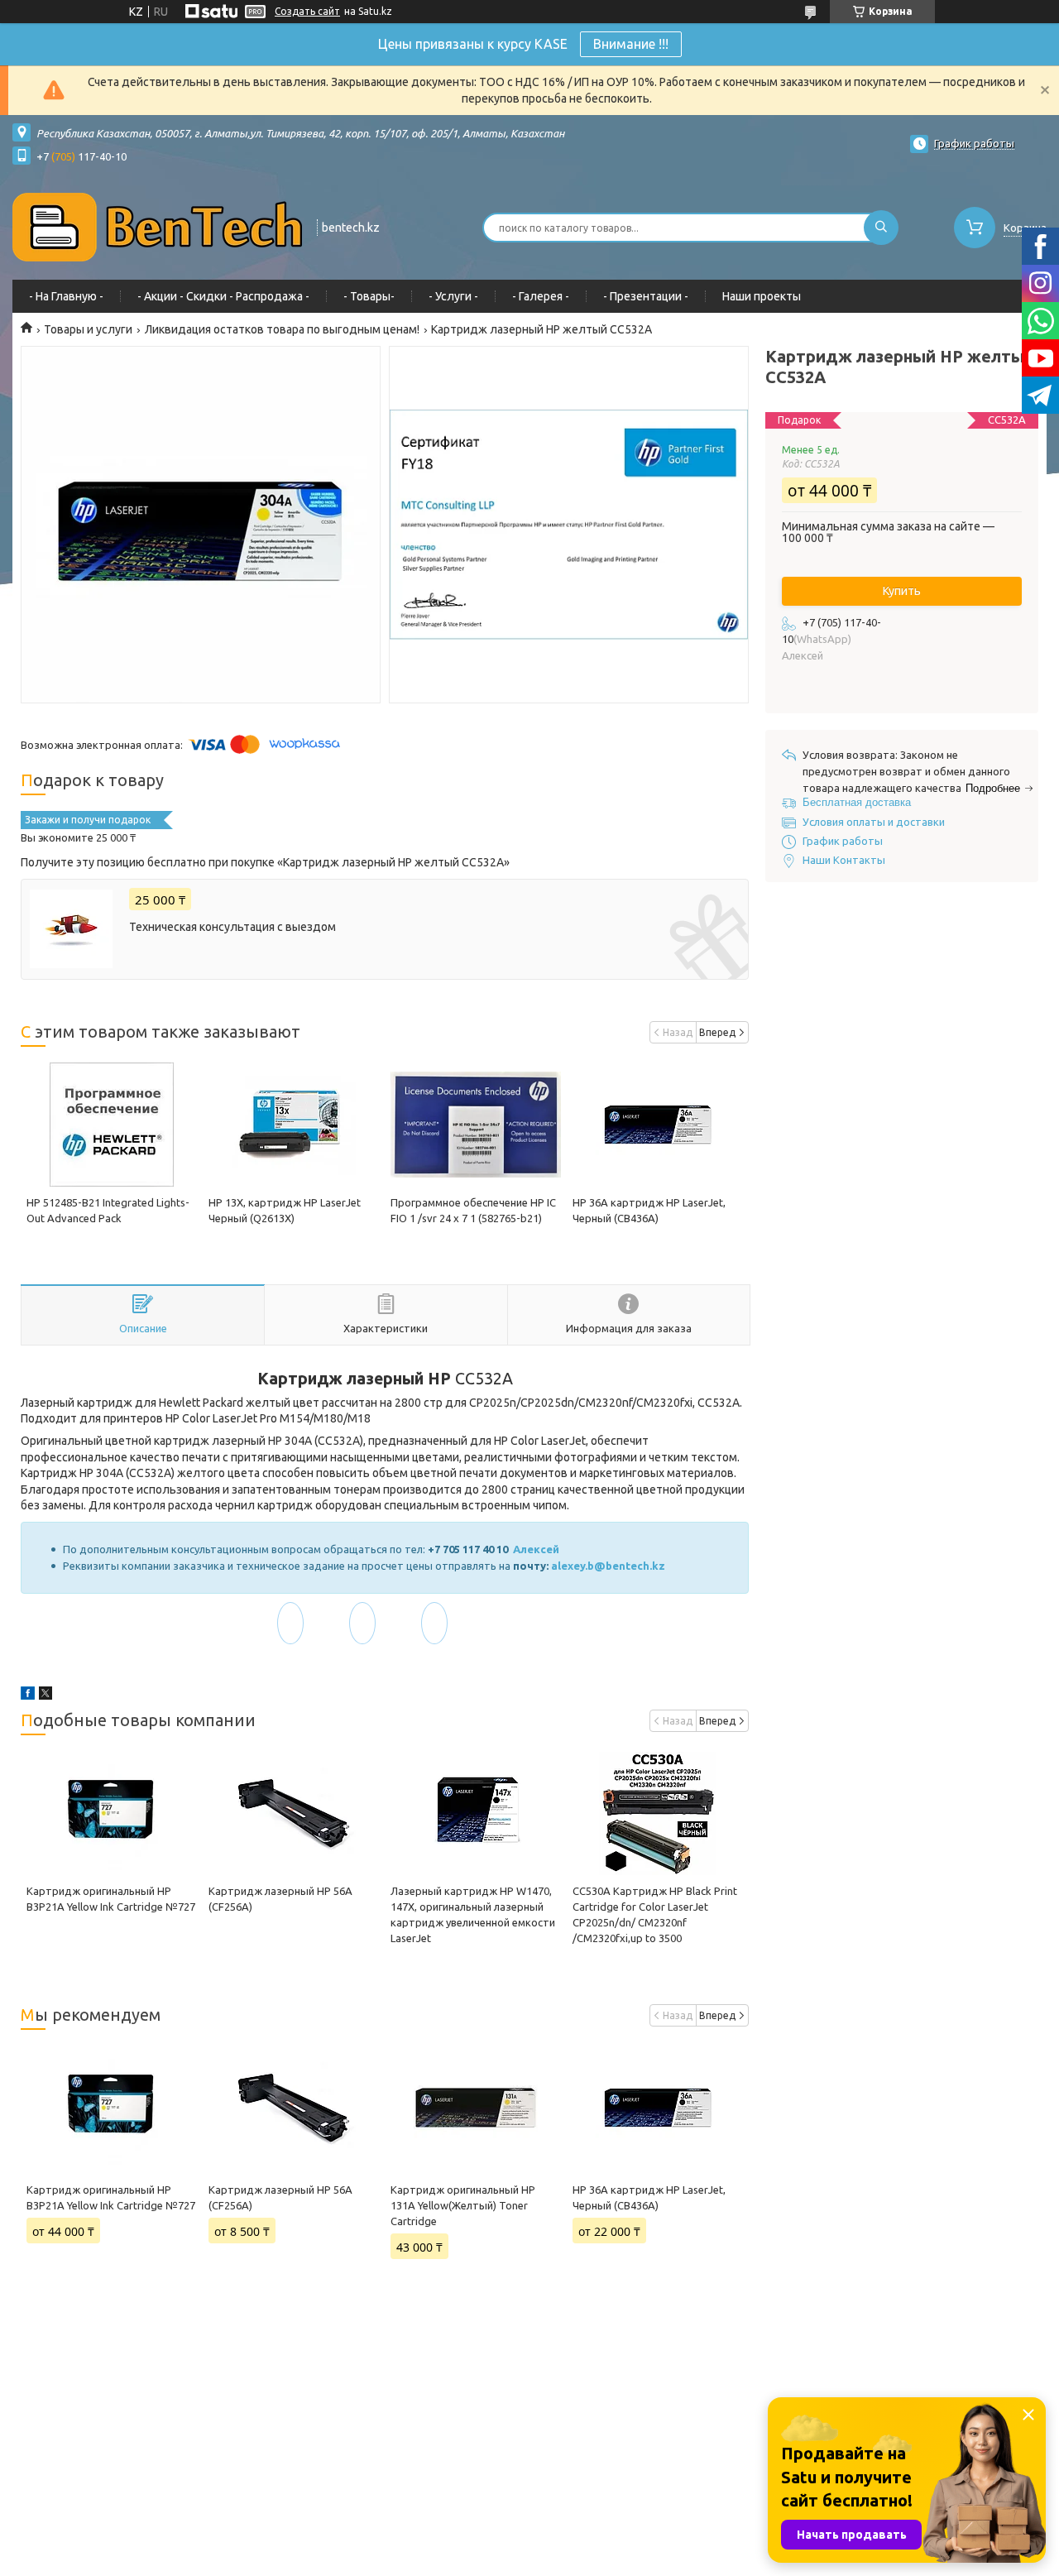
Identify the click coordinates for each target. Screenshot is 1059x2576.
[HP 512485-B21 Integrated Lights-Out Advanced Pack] (112, 1125)
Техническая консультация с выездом (232, 927)
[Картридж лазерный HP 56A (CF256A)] (294, 1813)
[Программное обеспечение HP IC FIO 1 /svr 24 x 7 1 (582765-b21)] (476, 1125)
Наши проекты (762, 296)
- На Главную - (66, 296)
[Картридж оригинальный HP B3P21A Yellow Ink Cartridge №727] (112, 1813)
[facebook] (28, 1696)
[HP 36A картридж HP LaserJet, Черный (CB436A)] (658, 1125)
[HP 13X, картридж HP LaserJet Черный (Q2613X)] (294, 1125)
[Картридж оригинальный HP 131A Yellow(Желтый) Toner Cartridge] (476, 2108)
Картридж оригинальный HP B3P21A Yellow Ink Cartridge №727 (111, 2197)
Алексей (537, 1549)
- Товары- (369, 296)
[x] (46, 1696)
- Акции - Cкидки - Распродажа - (223, 296)
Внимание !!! (631, 44)
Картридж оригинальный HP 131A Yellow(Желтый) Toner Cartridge (463, 2205)
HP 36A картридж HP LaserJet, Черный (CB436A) (649, 2197)
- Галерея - (541, 296)
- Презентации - (646, 296)
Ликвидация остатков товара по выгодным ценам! (282, 329)
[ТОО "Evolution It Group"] (157, 226)
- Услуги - (453, 296)
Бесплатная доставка (857, 802)
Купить (902, 591)
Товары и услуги (88, 329)
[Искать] (881, 228)
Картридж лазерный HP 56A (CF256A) (280, 2197)
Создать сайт (307, 11)
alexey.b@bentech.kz (608, 1566)
